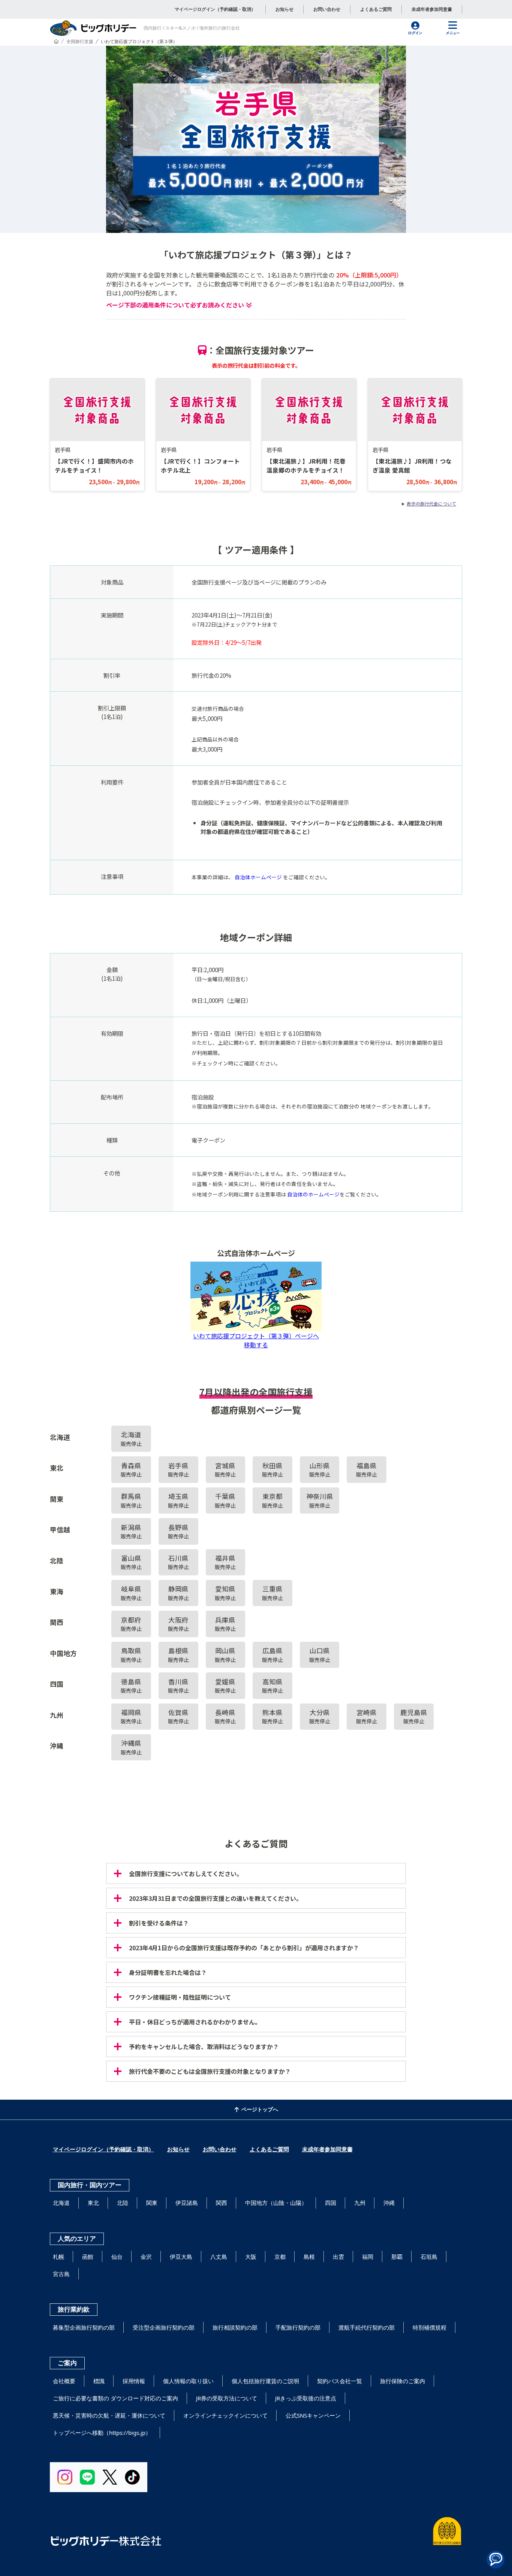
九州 (360, 2203)
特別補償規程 (430, 2327)
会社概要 (64, 2381)
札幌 (58, 2257)
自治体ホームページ (258, 877)
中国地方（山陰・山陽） (276, 2203)
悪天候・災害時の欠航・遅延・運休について (109, 2415)
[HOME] (56, 41)
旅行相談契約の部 (235, 2327)
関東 (152, 2203)
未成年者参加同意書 (432, 9)
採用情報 (134, 2381)
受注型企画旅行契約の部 (164, 2327)
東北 (93, 2203)
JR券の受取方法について (227, 2398)
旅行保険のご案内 (403, 2381)
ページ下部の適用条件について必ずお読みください (175, 305)
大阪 (251, 2257)
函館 (88, 2257)
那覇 (397, 2257)
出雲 (338, 2257)
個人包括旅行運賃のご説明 (265, 2381)
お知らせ (284, 9)
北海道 (61, 2203)
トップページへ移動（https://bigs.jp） (102, 2433)
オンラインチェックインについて (225, 2415)
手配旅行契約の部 (298, 2327)
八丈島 (219, 2257)
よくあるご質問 (376, 9)
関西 (222, 2203)
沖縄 (389, 2203)
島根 (309, 2257)
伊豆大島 (181, 2257)
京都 (280, 2257)
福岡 (368, 2257)
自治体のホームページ (313, 1194)
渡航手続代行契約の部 (367, 2327)
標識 (99, 2381)
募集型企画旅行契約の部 (84, 2327)
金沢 (146, 2257)
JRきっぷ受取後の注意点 (306, 2398)
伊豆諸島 (187, 2203)
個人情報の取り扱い (188, 2381)
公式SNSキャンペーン (313, 2415)
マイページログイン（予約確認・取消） (215, 9)
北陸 (123, 2203)
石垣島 (429, 2257)
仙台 (117, 2257)
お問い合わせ (327, 9)
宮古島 (61, 2274)
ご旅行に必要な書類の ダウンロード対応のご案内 (115, 2398)
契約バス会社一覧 (340, 2381)
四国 (331, 2203)
